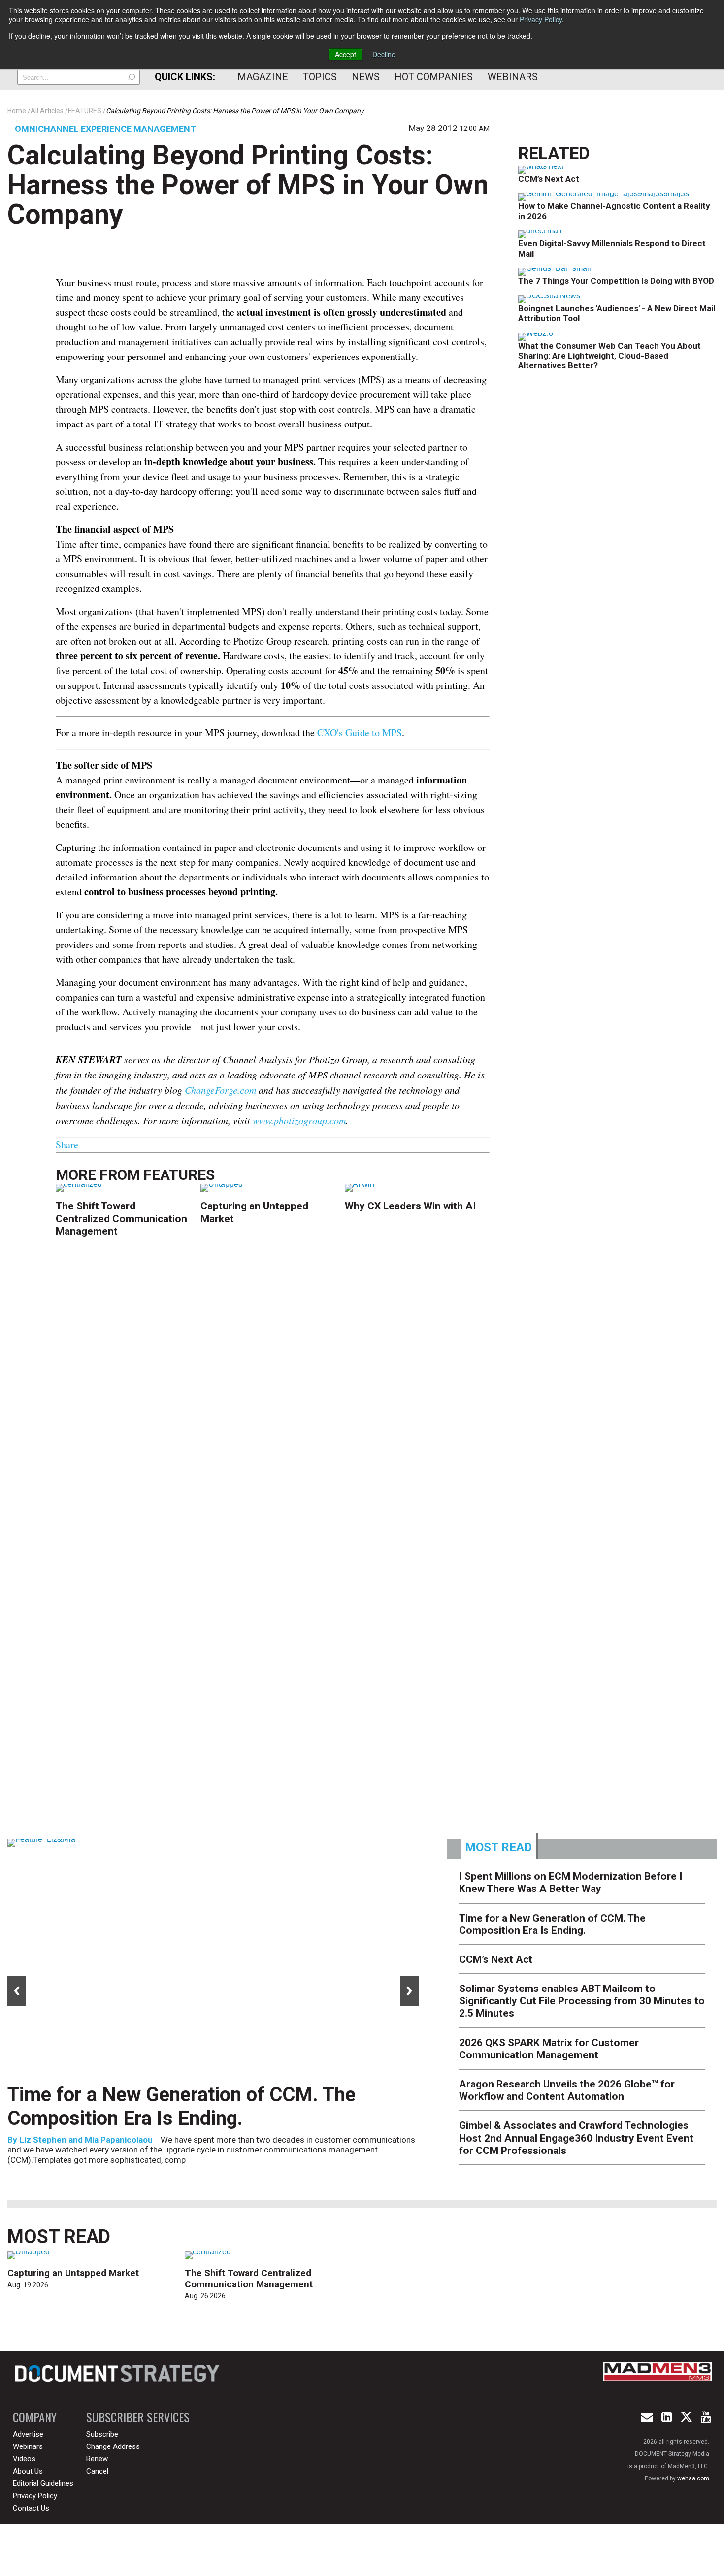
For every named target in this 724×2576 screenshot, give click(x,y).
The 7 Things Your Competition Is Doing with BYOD (616, 281)
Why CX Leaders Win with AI (410, 1206)
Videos (24, 2459)
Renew (97, 2459)
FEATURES (179, 1175)
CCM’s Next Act (549, 179)
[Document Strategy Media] (119, 2374)
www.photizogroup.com (299, 1120)
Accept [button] (346, 54)
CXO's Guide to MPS (360, 733)
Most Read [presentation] (498, 1847)
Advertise (28, 2434)
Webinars (513, 77)
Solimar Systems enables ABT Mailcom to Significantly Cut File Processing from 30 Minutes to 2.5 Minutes (582, 2001)
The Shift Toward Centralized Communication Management (121, 1218)
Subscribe (102, 2434)
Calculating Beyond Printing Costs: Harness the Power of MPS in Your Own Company (248, 185)
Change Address (113, 2446)
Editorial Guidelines (43, 2483)
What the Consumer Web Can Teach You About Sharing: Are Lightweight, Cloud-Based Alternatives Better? (609, 356)
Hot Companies (434, 77)
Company (35, 2417)
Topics (320, 77)
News (366, 77)
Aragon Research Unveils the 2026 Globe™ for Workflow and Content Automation (567, 2090)
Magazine (263, 77)
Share (67, 1145)
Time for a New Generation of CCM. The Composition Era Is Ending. (181, 2106)
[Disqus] (273, 1403)
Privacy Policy (541, 19)
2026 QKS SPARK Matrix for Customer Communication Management (549, 2049)
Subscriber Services (138, 2417)
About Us (28, 2471)
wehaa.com (693, 2478)
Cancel (97, 2471)
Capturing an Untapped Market (73, 2273)
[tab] (499, 1846)
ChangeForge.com (220, 1090)
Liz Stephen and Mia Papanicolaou (86, 2140)
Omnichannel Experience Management (105, 129)
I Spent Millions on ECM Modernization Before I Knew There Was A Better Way (571, 1882)
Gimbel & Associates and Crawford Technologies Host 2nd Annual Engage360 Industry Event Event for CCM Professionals (576, 2138)
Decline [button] (384, 54)
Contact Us (31, 2508)
